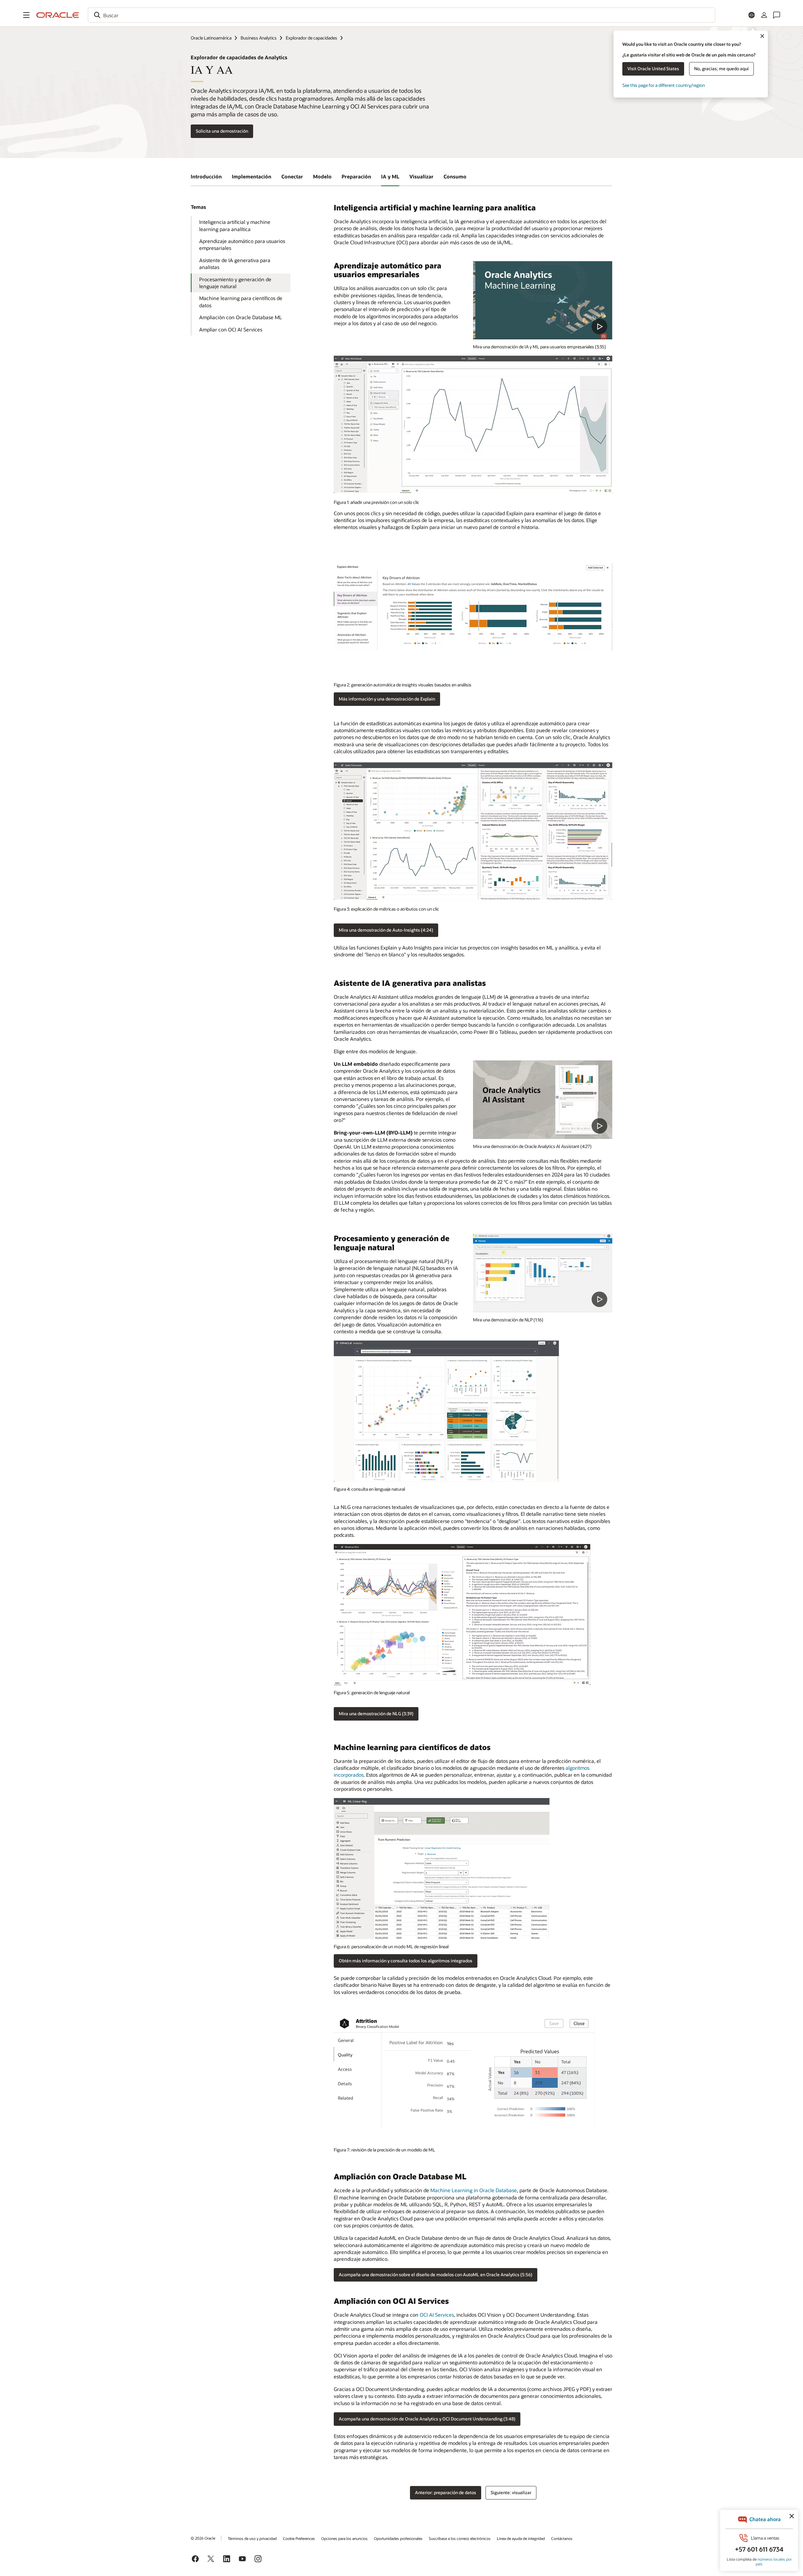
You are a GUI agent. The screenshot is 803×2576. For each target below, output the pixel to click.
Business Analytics (259, 38)
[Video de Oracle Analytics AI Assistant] (543, 1100)
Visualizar (421, 176)
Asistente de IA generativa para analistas (235, 264)
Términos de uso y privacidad (252, 2538)
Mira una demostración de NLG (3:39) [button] (376, 1714)
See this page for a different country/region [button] (664, 85)
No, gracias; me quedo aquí (721, 69)
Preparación (356, 176)
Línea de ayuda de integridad (521, 2538)
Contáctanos (562, 2538)
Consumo (455, 176)
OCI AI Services (437, 2315)
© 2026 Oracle (203, 2538)
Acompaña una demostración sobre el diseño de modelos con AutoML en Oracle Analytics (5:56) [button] (436, 2274)
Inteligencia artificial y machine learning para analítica (235, 225)
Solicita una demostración (222, 131)
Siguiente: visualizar (511, 2492)
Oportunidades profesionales (398, 2538)
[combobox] (401, 15)
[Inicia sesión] (764, 15)
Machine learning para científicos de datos (241, 302)
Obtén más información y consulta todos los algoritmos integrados (406, 1961)
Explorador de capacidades (311, 38)
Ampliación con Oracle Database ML (241, 317)
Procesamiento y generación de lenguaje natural (235, 283)
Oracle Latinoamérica (211, 38)
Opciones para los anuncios (344, 2538)
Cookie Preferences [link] (299, 2538)
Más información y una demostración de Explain (387, 699)
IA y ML (390, 176)
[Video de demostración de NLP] (543, 300)
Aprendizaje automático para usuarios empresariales (242, 244)
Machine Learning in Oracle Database (474, 2190)
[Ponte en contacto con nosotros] (777, 15)
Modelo (322, 176)
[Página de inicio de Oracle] (58, 15)
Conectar (292, 176)
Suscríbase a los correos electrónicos (460, 2538)
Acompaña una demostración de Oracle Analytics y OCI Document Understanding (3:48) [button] (427, 2419)
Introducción (206, 176)
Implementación (252, 176)
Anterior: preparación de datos (446, 2492)
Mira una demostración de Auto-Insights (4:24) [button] (386, 930)
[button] (26, 15)
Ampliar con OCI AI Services (231, 329)
